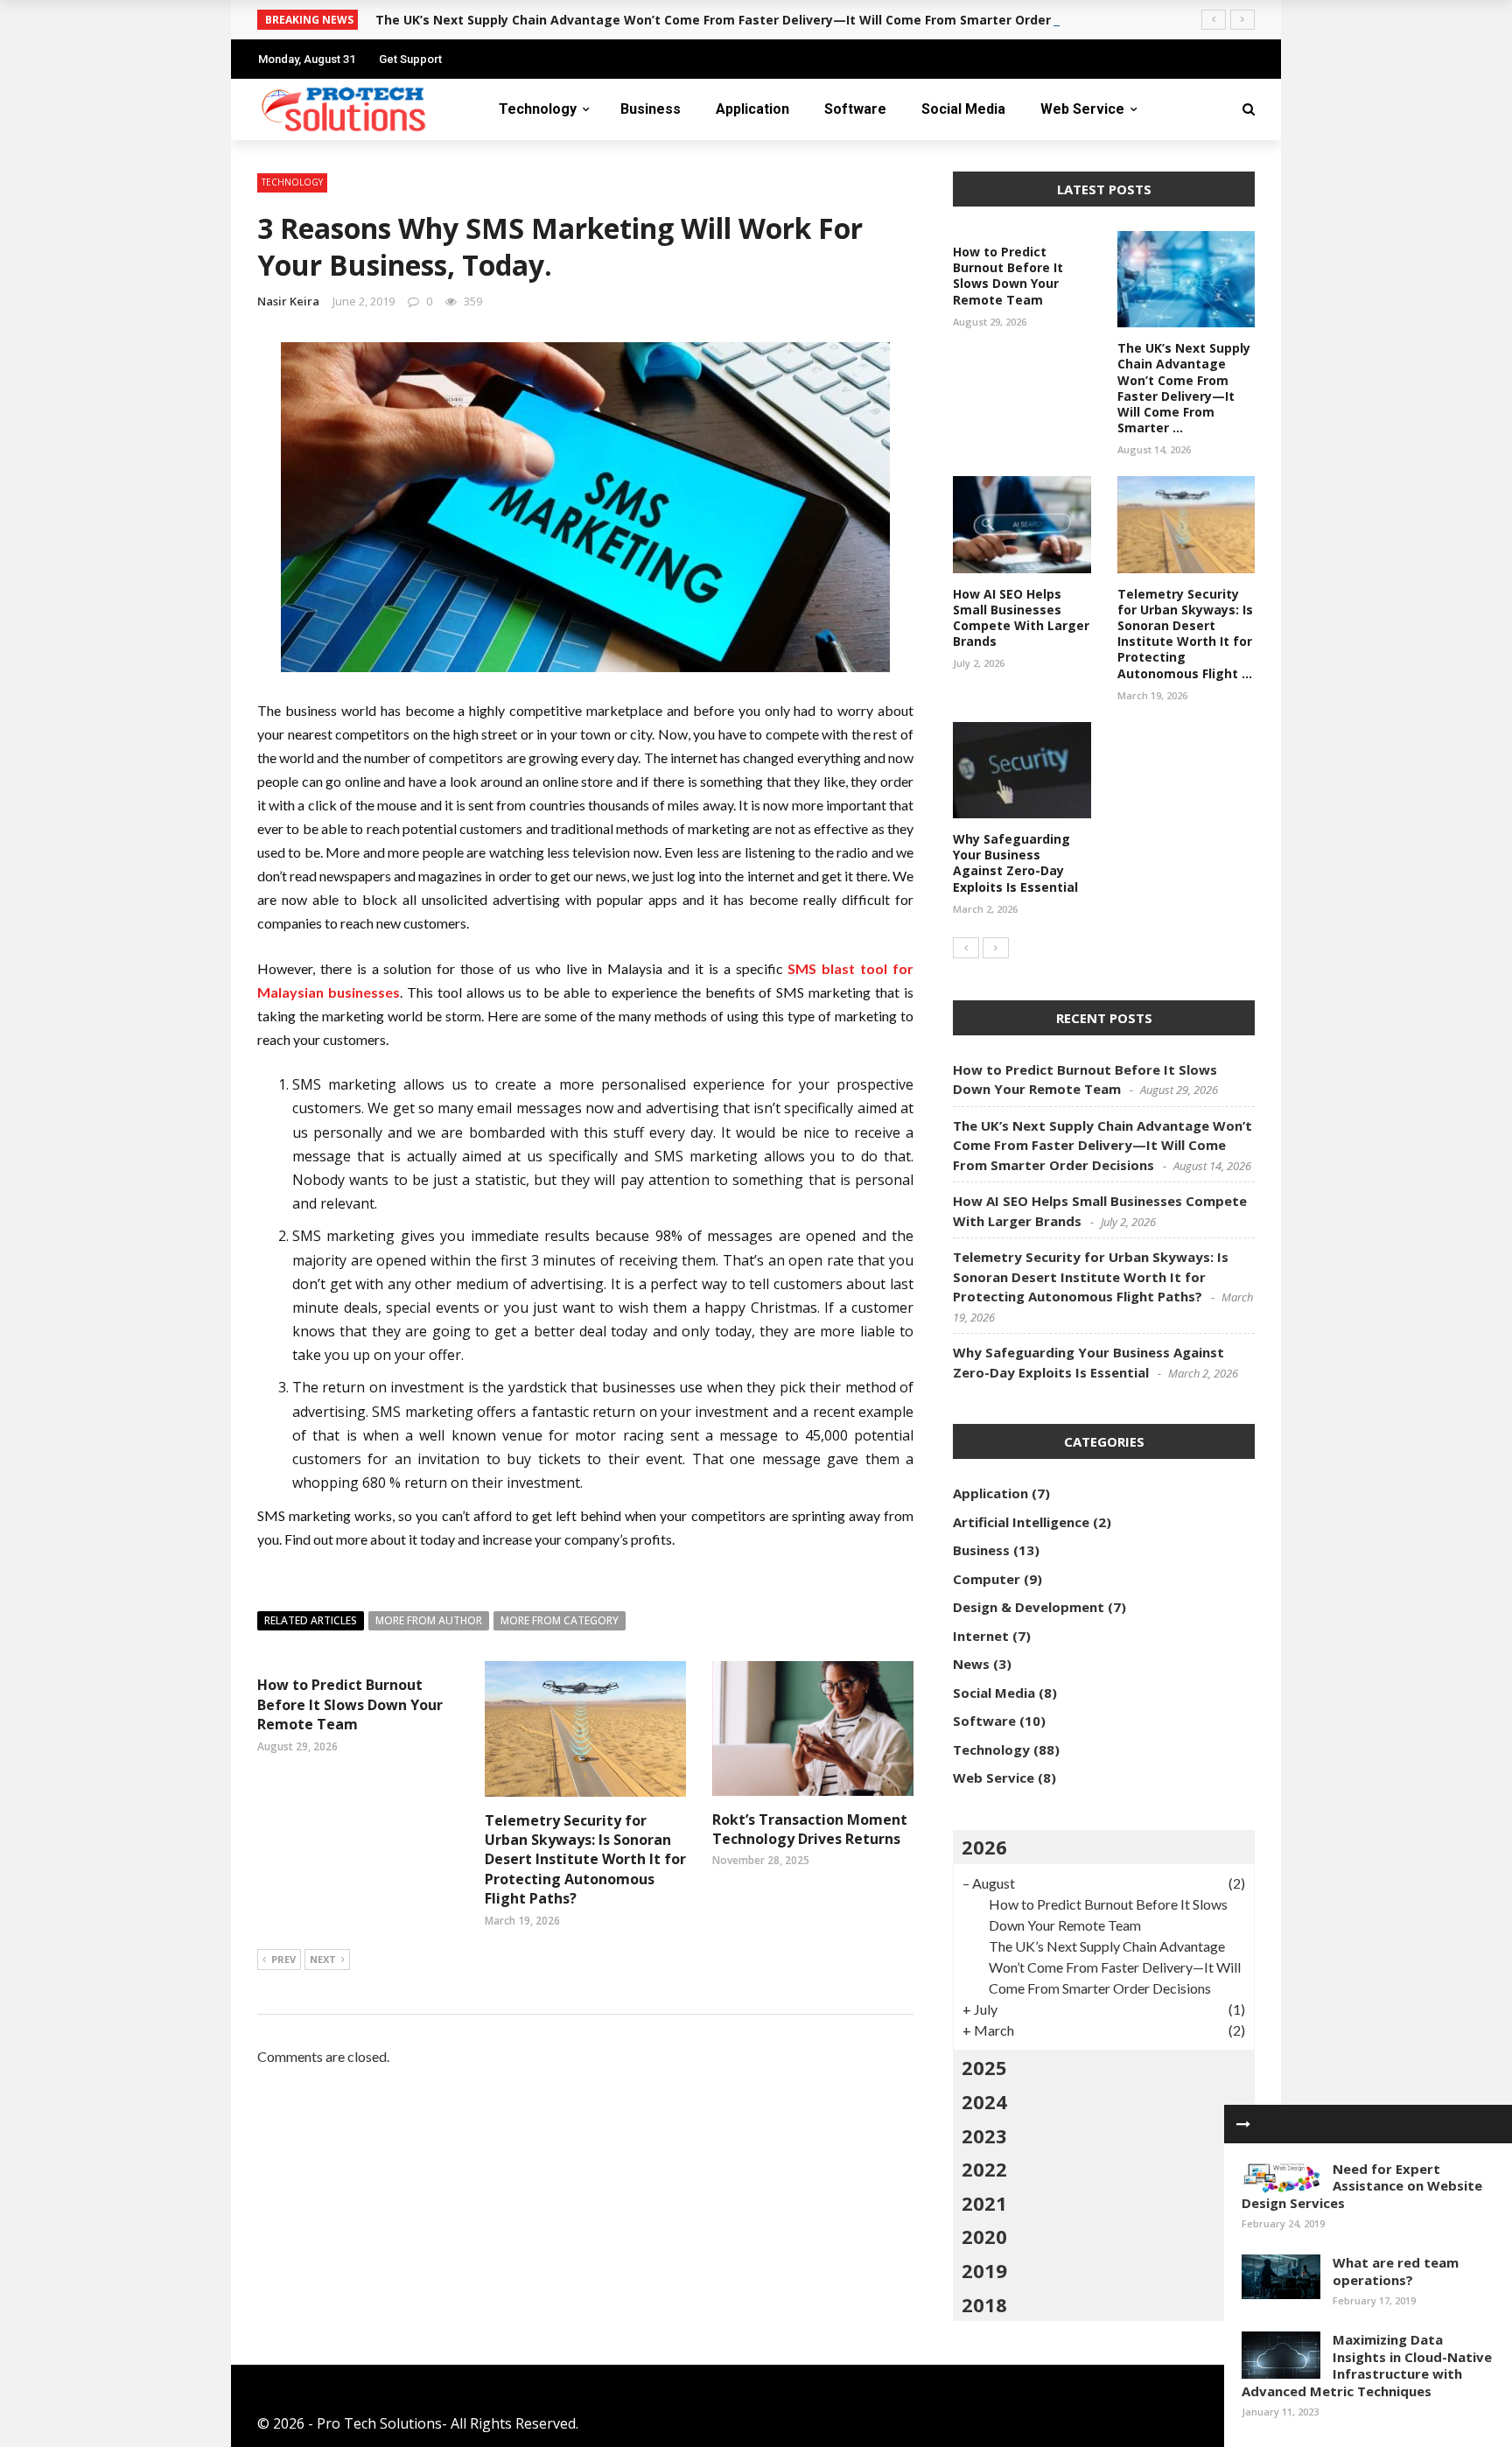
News (971, 1664)
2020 (984, 2236)
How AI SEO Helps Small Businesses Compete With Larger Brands (1021, 618)
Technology (538, 109)
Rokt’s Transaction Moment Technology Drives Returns (810, 1829)
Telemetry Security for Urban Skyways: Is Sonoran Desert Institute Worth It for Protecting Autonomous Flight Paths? (585, 1860)
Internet (981, 1636)
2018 (984, 2304)
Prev (283, 1959)
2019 (984, 2270)
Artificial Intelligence (1021, 1522)
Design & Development (1029, 1607)
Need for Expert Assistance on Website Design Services (1362, 2186)
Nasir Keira (288, 301)
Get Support (410, 59)
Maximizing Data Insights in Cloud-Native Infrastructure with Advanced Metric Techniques (1367, 2365)
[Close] (1243, 2124)
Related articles (311, 1620)
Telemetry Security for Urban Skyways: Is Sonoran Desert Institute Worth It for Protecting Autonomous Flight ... (1185, 634)
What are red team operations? (1396, 2271)
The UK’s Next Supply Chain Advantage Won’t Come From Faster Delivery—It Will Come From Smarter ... (1184, 388)
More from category (560, 1620)
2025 (984, 2067)
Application (752, 109)
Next (323, 1959)
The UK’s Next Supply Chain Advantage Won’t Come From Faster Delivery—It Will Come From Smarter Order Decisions (745, 20)
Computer (987, 1579)
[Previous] (966, 948)
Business (651, 109)
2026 (984, 1847)
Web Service (1082, 109)
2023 (984, 2135)
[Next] (996, 948)
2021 (984, 2203)
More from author (429, 1620)
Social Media (963, 109)
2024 (984, 2101)
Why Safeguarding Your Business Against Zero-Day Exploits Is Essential (1015, 863)
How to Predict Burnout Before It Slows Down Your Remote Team (350, 1704)
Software (855, 109)
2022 (984, 2169)
